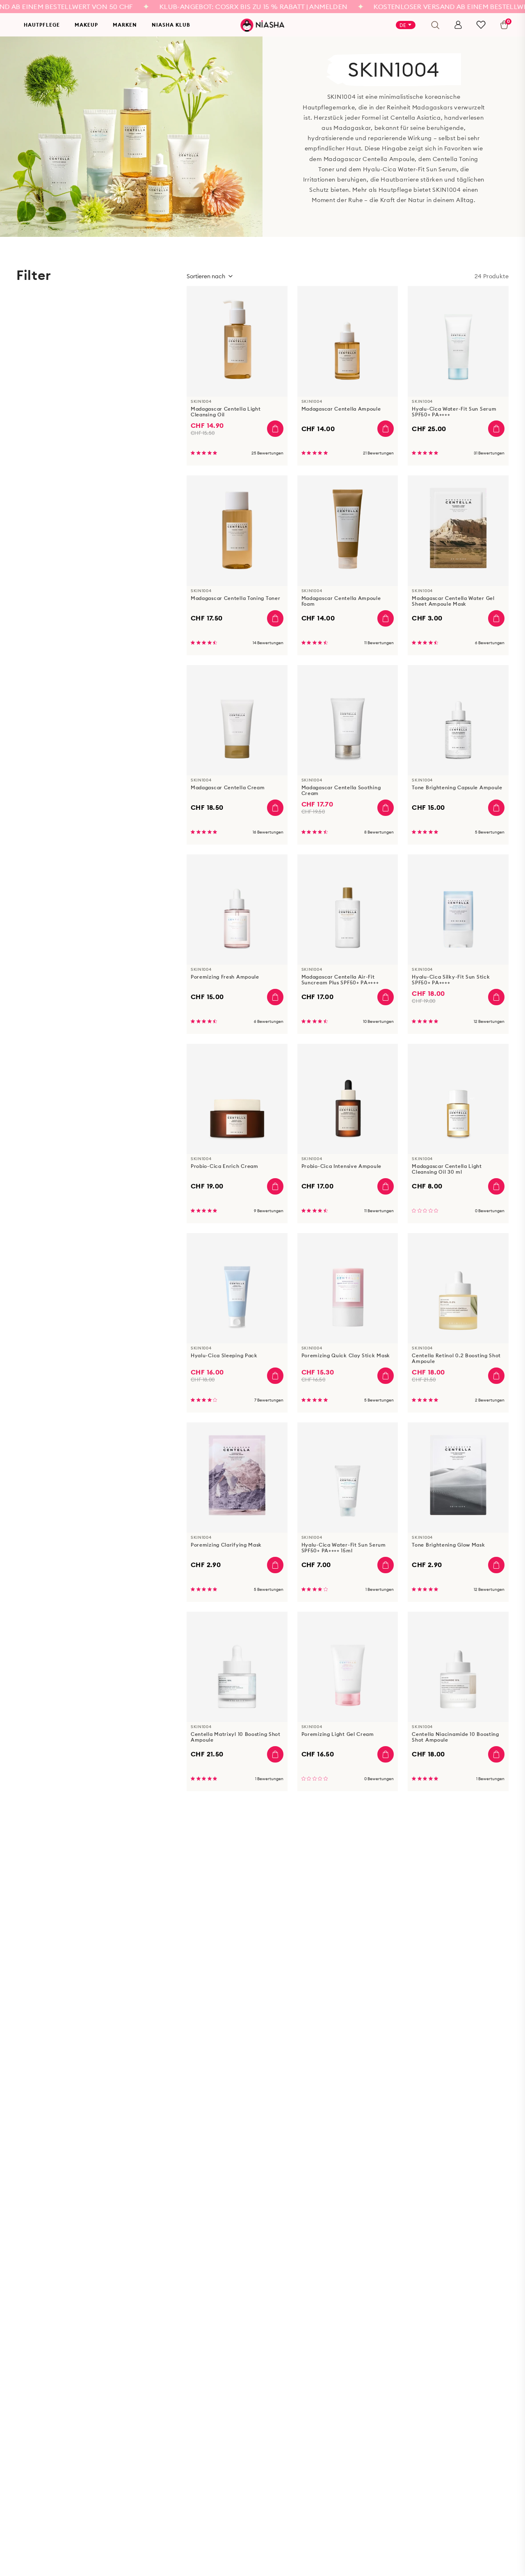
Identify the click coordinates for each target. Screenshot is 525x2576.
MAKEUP (86, 25)
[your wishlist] (481, 25)
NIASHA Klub (171, 25)
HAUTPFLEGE (42, 25)
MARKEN (125, 25)
